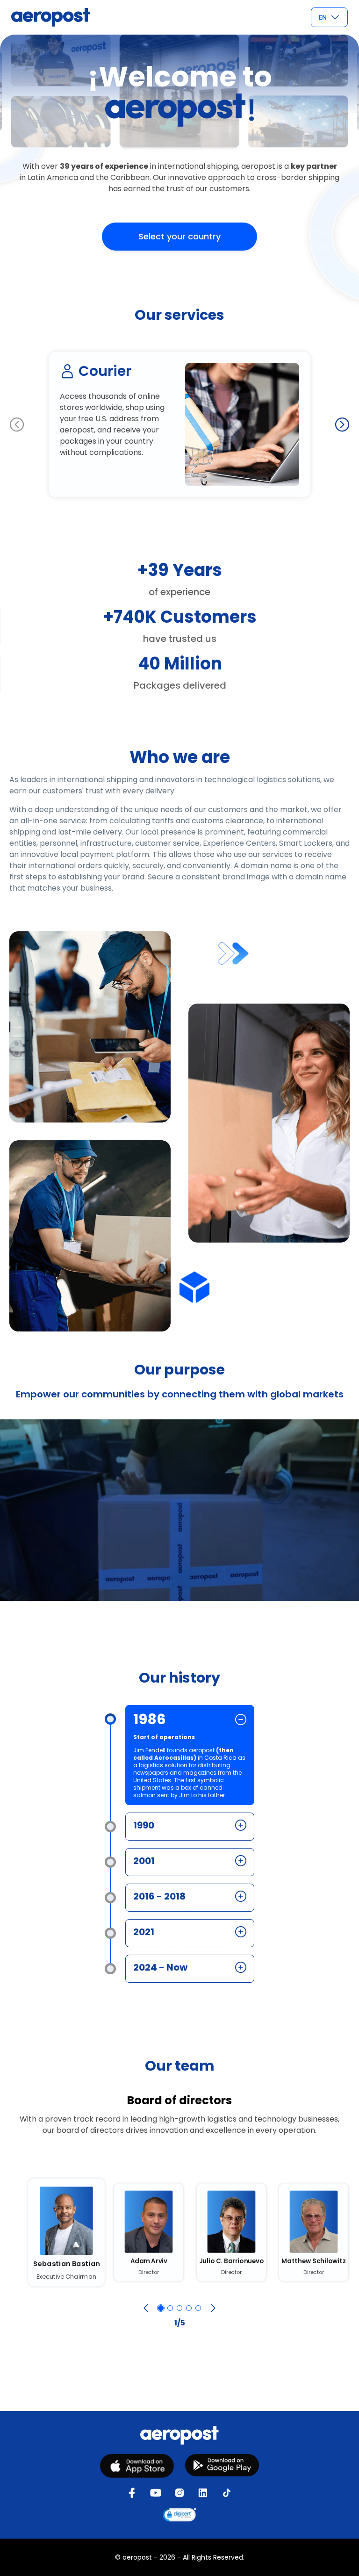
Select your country (179, 236)
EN (323, 17)
